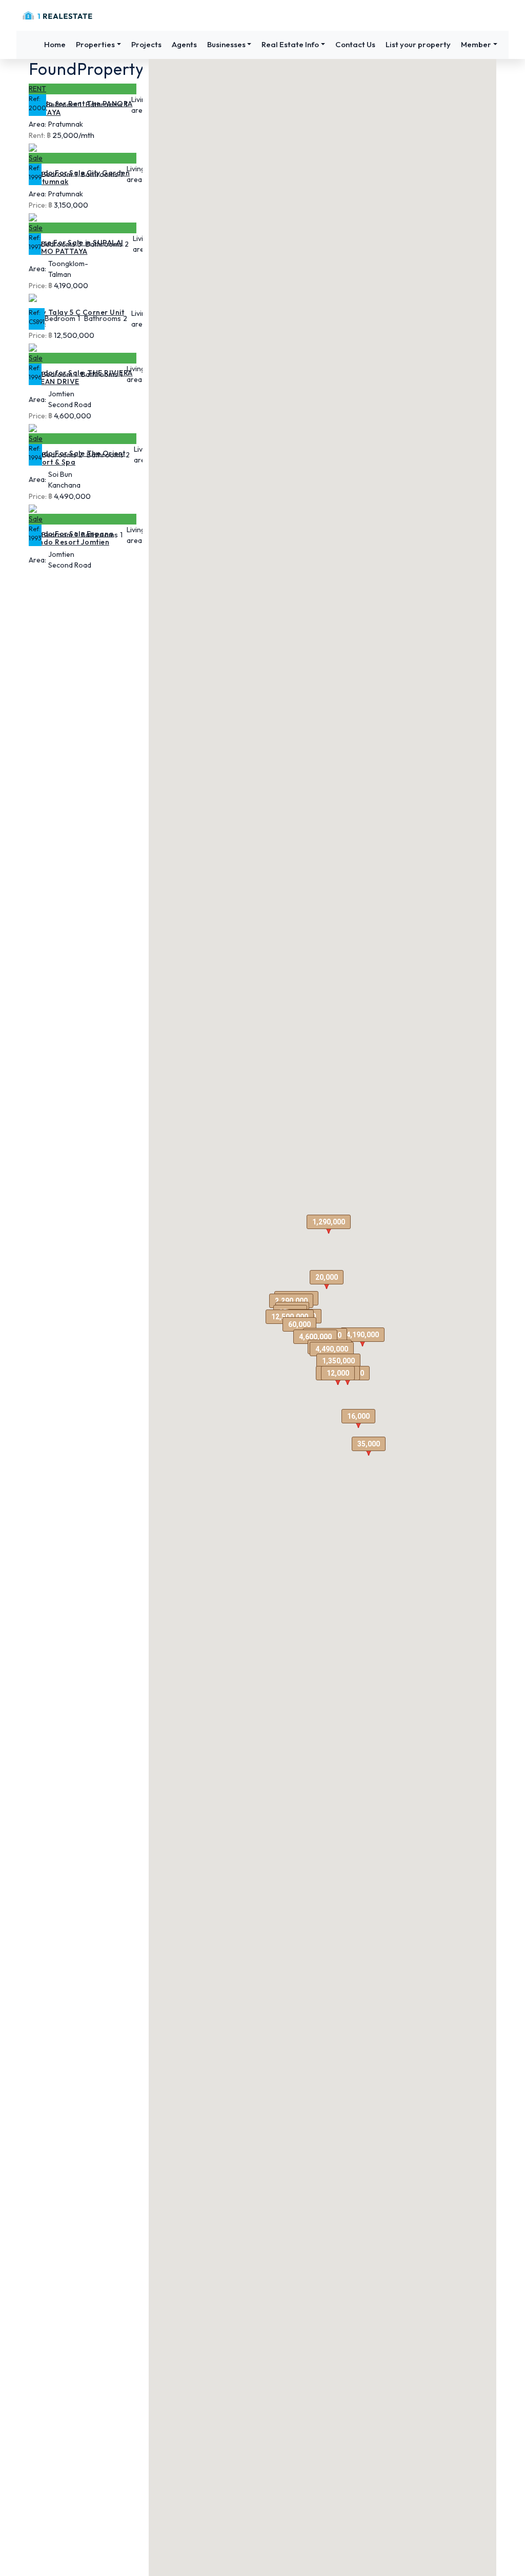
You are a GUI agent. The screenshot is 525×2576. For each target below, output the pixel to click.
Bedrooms (58, 244)
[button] (362, 1337)
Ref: (35, 99)
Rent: (37, 135)
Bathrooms (104, 105)
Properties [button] (95, 44)
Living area (140, 105)
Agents (184, 44)
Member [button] (476, 44)
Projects (146, 44)
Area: (37, 124)
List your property (418, 44)
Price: (38, 205)
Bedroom (62, 105)
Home (55, 44)
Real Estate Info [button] (290, 44)
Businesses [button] (226, 44)
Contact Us (355, 44)
